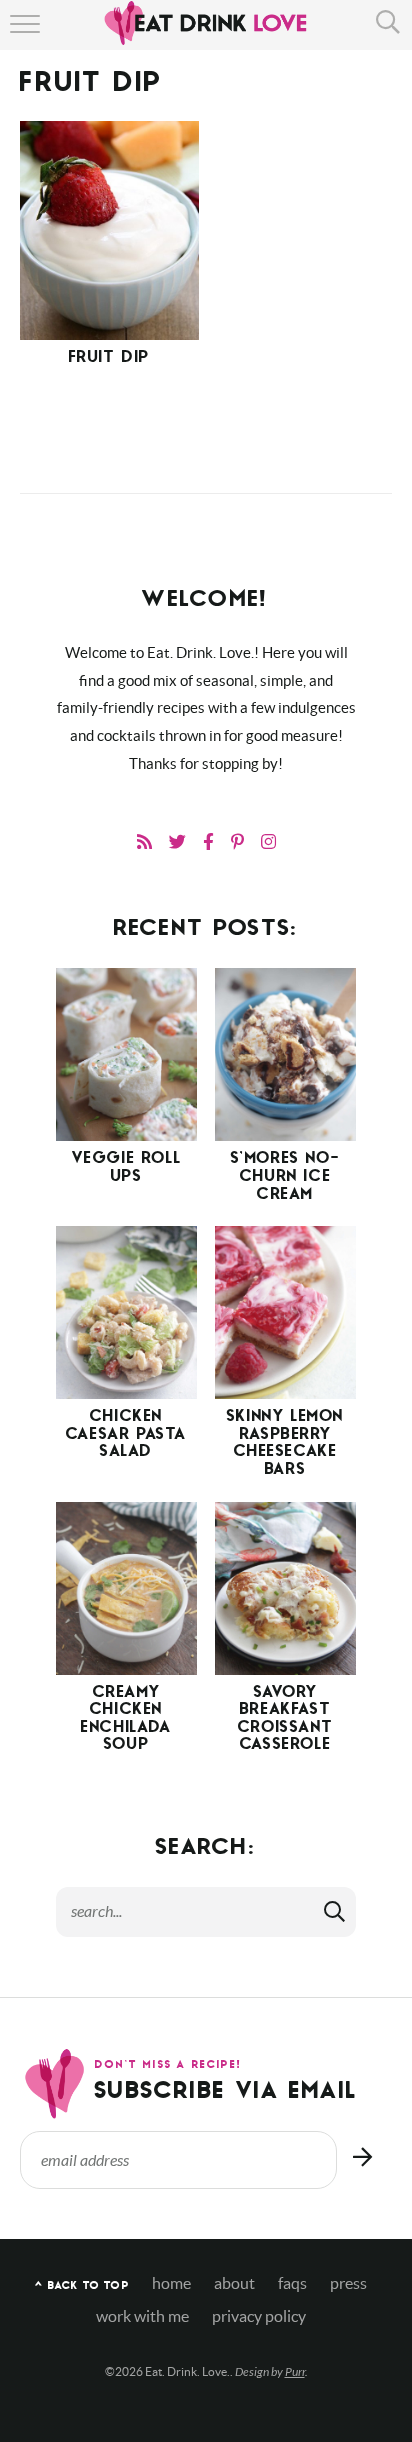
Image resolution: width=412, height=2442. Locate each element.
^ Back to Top (81, 2286)
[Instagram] (268, 841)
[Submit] (336, 1911)
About (234, 2283)
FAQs (292, 2283)
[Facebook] (208, 841)
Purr (295, 2372)
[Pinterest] (237, 841)
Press (348, 2283)
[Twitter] (177, 841)
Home (171, 2283)
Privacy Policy (259, 2316)
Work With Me (142, 2316)
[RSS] (144, 841)
